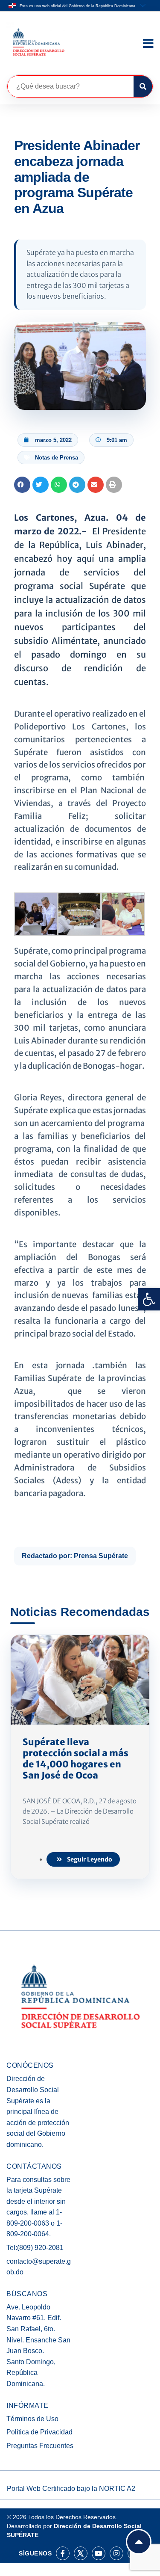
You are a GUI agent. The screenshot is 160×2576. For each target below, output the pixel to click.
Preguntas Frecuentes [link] (40, 2446)
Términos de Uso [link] (32, 2419)
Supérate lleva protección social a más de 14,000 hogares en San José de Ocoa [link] (76, 1759)
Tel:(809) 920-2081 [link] (35, 2248)
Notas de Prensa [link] (57, 458)
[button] (22, 485)
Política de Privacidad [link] (39, 2432)
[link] (149, 1299)
